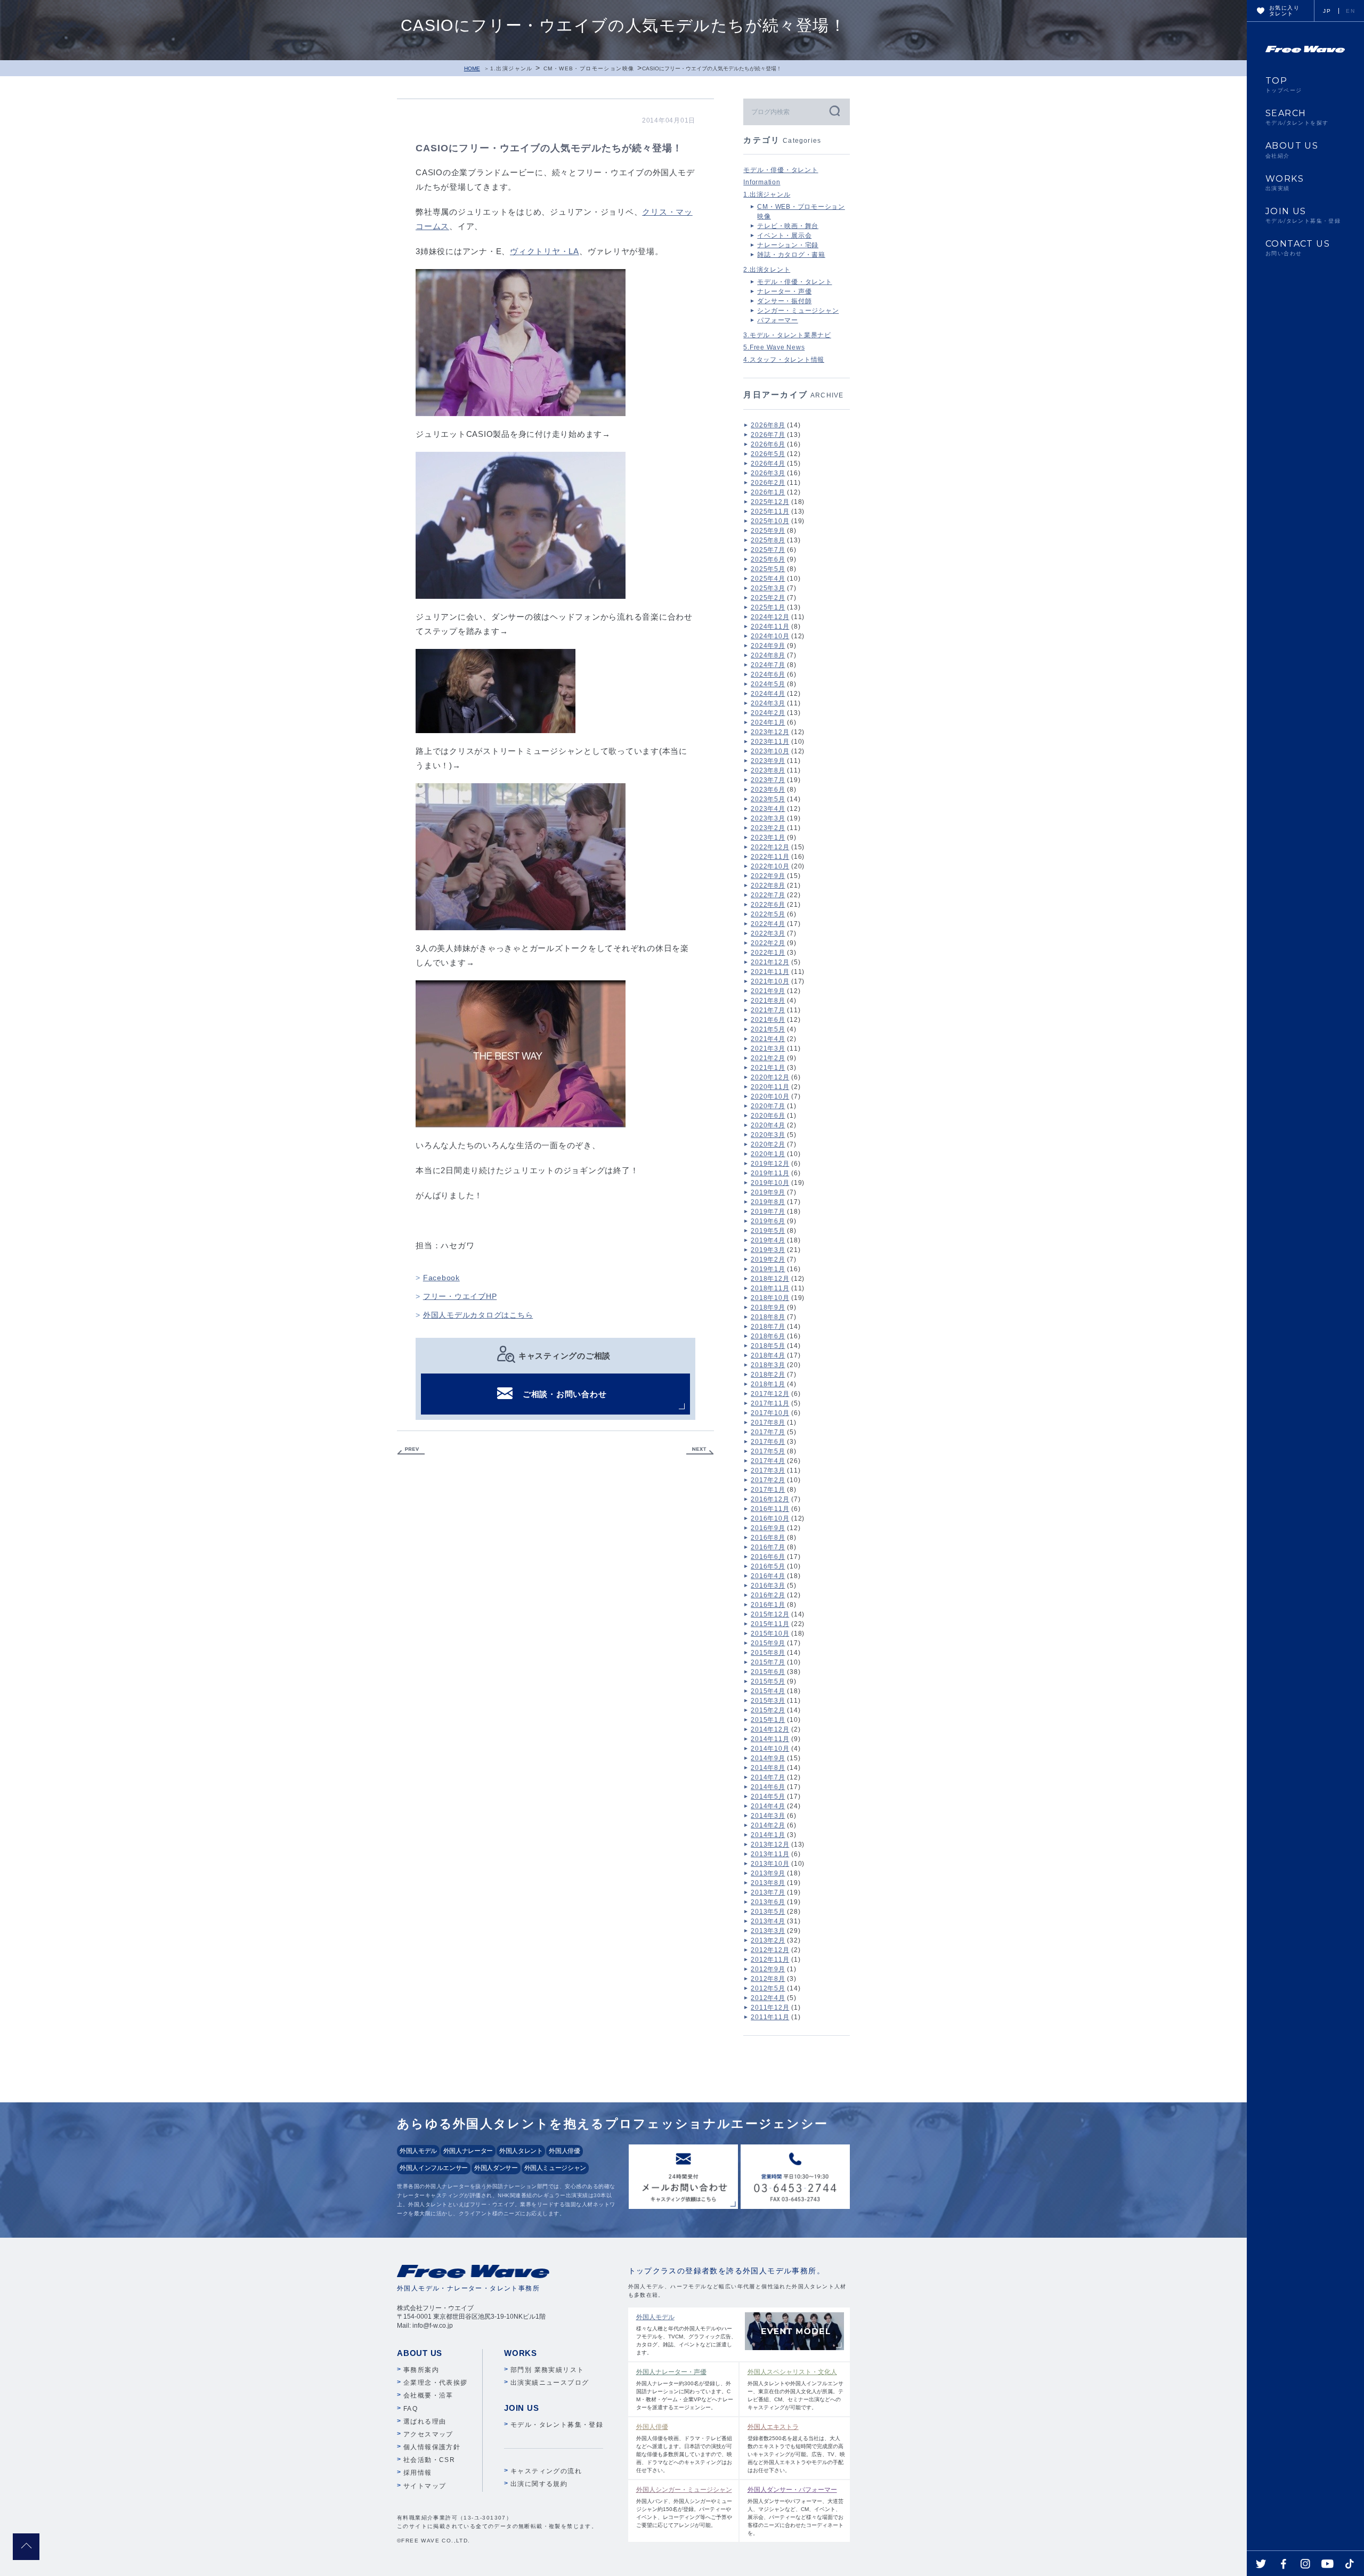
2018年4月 (768, 1355)
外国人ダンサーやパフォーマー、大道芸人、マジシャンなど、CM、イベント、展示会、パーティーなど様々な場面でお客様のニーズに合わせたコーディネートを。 (795, 2511)
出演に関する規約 (539, 2484)
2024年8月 (768, 655)
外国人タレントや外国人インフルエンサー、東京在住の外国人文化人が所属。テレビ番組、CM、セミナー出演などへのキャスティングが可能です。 (795, 2389)
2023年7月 (768, 780)
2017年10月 (770, 1413)
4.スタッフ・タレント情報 (784, 360)
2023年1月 (768, 838)
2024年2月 (768, 713)
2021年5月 (768, 1029)
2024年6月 (768, 675)
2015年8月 (768, 1653)
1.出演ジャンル (511, 68)
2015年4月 (768, 1691)
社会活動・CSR (429, 2460)
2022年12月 (770, 847)
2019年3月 (768, 1250)
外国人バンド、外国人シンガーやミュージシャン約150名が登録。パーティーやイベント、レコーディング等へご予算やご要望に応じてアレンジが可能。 (684, 2507)
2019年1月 (768, 1269)
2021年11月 (770, 972)
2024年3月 (768, 703)
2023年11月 (770, 742)
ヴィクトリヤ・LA (545, 251)
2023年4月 (768, 809)
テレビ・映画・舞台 (788, 226)
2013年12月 (770, 1844)
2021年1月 (768, 1068)
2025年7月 (768, 550)
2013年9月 (768, 1873)
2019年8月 (768, 1202)
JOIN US (1303, 215)
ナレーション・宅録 (788, 245)
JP (1327, 11)
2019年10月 (770, 1183)
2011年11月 (770, 2017)
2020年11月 (770, 1087)
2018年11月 (770, 1288)
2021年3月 (768, 1049)
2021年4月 (768, 1039)
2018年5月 (768, 1346)
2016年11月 (770, 1509)
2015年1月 (768, 1720)
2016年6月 (768, 1557)
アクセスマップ (428, 2434)
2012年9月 (768, 1969)
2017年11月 (770, 1403)
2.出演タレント (767, 270)
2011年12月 (770, 2008)
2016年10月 (770, 1518)
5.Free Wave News (774, 347)
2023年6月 (768, 790)
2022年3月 (768, 933)
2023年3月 (768, 818)
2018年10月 (770, 1298)
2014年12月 (770, 1729)
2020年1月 (768, 1154)
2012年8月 (768, 1979)
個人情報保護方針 (432, 2447)
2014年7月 (768, 1777)
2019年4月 (768, 1240)
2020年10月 (770, 1096)
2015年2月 (768, 1710)
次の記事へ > (700, 1451)
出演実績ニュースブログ (550, 2383)
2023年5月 (768, 799)
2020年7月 (768, 1106)
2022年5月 (768, 914)
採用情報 (418, 2473)
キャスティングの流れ (546, 2471)
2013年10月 (770, 1864)
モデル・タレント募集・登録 (557, 2425)
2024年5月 (768, 684)
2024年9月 (768, 646)
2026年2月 (768, 483)
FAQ (411, 2409)
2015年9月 (768, 1643)
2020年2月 (768, 1144)
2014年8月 (768, 1768)
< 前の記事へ (411, 1451)
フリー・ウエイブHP (460, 1296)
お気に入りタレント (1284, 11)
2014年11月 (770, 1739)
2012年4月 (768, 1998)
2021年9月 (768, 991)
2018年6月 (768, 1336)
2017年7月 (768, 1432)
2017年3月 (768, 1470)
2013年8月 (768, 1883)
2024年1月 (768, 722)
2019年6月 (768, 1221)
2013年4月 (768, 1921)
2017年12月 (770, 1394)
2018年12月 (770, 1279)
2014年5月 (768, 1797)
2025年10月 (770, 521)
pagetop (26, 2547)
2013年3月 (768, 1931)
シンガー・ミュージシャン (798, 311)
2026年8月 (768, 425)
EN (1350, 11)
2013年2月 (768, 1940)
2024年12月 (770, 617)
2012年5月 (768, 1988)
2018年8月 (768, 1317)
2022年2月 (768, 943)
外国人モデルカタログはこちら (478, 1315)
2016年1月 (768, 1605)
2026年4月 (768, 464)
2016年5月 (768, 1566)
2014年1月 (768, 1835)
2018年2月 (768, 1375)
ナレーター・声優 (784, 291)
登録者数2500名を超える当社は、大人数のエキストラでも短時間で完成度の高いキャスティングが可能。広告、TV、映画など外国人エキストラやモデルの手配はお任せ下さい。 (796, 2448)
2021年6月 (768, 1020)
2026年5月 (768, 454)
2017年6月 (768, 1442)
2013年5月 (768, 1912)
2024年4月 (768, 694)
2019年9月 (768, 1192)
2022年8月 (768, 885)
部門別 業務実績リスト (547, 2370)
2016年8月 (768, 1538)
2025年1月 (768, 607)
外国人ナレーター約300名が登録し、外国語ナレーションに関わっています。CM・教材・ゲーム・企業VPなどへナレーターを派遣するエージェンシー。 (685, 2389)
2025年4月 (768, 579)
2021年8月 (768, 1001)
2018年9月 (768, 1307)
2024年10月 (770, 636)
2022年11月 (770, 857)
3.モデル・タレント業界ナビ (787, 335)
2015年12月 (770, 1614)
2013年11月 (770, 1854)
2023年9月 (768, 761)
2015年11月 (770, 1624)
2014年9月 (768, 1758)
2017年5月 (768, 1451)
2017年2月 (768, 1480)
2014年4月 (768, 1806)
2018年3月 (768, 1365)
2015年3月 (768, 1701)
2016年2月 (768, 1595)
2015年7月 (768, 1662)
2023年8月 (768, 770)
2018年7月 (768, 1327)
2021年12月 (770, 962)
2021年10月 (770, 981)
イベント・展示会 (784, 235)
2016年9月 (768, 1528)
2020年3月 (768, 1135)
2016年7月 (768, 1547)
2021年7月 (768, 1010)
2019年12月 (770, 1164)
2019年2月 (768, 1259)
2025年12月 (770, 502)
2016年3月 (768, 1586)
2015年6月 (768, 1672)
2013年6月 (768, 1902)
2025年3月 (768, 588)
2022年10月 (770, 866)
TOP (1284, 85)
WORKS (1285, 183)
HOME (472, 68)
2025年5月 (768, 569)
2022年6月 (768, 905)
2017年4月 (768, 1461)
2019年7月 (768, 1212)
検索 (834, 111)
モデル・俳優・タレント (781, 170)
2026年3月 (768, 473)
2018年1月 (768, 1384)
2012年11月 (770, 1960)
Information (762, 182)
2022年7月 (768, 895)
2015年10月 (770, 1634)
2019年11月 (770, 1173)
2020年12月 (770, 1077)
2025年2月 (768, 598)
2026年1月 (768, 492)
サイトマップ (425, 2486)
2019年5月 (768, 1231)
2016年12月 (770, 1499)
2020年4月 (768, 1125)
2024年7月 (768, 665)
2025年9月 (768, 531)
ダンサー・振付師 (784, 301)
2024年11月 (770, 627)
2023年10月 (770, 751)
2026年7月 (768, 435)
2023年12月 (770, 732)
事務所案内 (421, 2370)
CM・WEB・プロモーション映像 (589, 68)
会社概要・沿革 (428, 2395)
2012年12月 (770, 1950)
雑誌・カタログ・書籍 (791, 255)
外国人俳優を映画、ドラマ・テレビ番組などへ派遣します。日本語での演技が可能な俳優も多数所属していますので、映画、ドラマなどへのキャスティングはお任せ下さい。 (684, 2448)
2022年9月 (768, 876)
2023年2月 (768, 828)
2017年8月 (768, 1423)
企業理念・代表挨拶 (436, 2383)
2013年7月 (768, 1892)
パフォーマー (778, 320)
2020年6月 (768, 1116)
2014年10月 (770, 1749)
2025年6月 (768, 559)
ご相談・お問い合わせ (565, 1394)
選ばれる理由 (425, 2421)
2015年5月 (768, 1681)
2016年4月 (768, 1576)
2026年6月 (768, 444)
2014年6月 (768, 1787)
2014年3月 (768, 1816)
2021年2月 (768, 1058)
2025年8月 (768, 540)
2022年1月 (768, 953)
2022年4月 (768, 924)
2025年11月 (770, 511)
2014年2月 (768, 1825)
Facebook (441, 1278)
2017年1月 (768, 1490)
